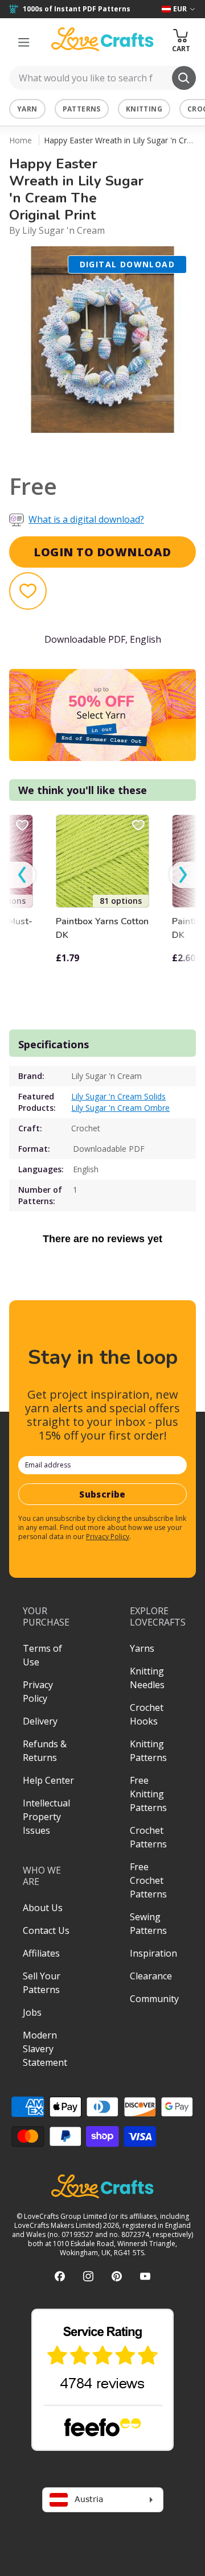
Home (20, 140)
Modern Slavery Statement (45, 2049)
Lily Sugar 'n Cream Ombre (120, 1108)
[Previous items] (22, 874)
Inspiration (153, 1953)
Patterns (82, 109)
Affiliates (41, 1953)
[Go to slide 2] (110, 448)
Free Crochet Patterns (148, 1880)
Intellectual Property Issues (46, 1817)
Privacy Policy (108, 1537)
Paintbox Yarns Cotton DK (102, 928)
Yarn (27, 109)
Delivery (40, 1721)
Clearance (151, 1976)
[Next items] (183, 874)
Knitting (144, 109)
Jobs (32, 2012)
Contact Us (46, 1930)
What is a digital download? (86, 519)
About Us (43, 1908)
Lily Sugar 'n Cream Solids (118, 1096)
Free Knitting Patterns (148, 1794)
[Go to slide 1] (95, 448)
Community (154, 1999)
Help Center (48, 1780)
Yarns (142, 1648)
